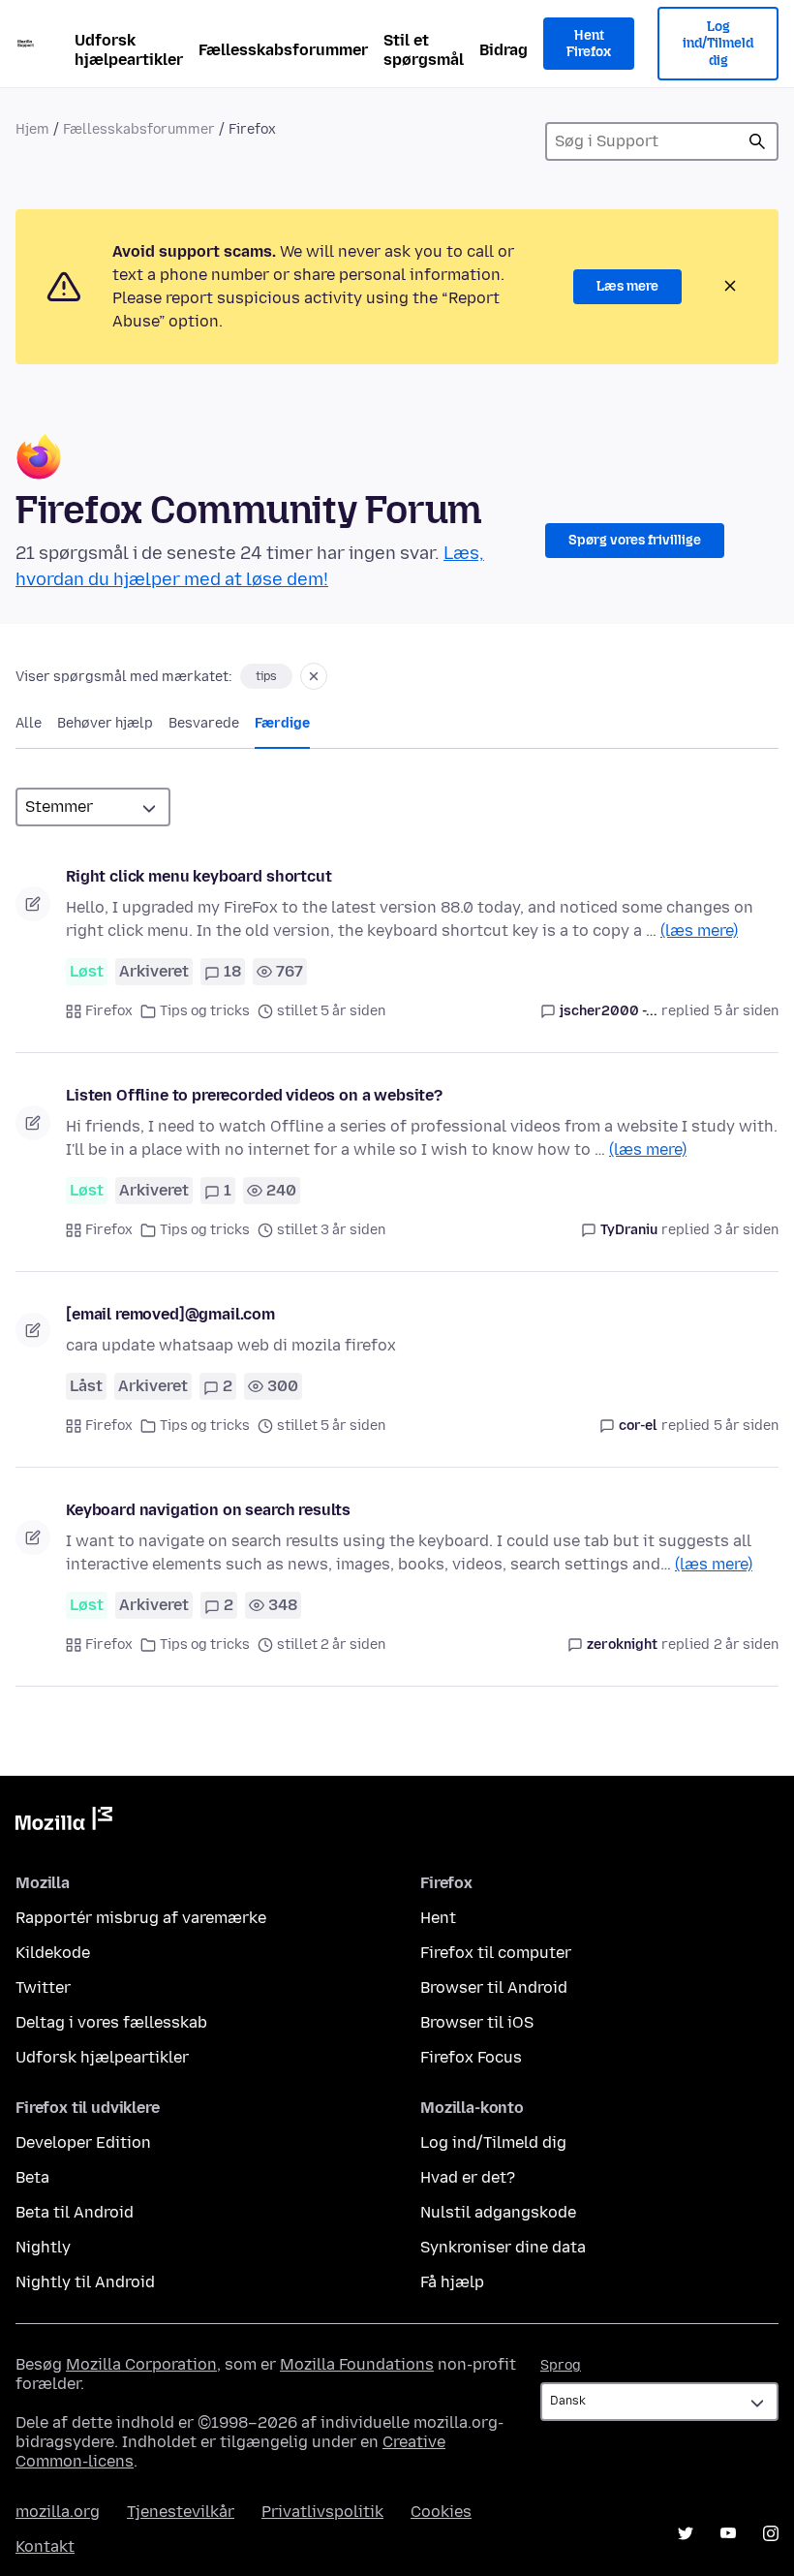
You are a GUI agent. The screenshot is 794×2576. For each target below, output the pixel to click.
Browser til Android (494, 1987)
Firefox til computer (496, 1953)
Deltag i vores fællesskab (111, 2022)
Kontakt (45, 2546)
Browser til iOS (477, 2022)
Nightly (43, 2247)
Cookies (441, 2512)
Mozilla (64, 1822)
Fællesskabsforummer (283, 50)
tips (266, 676)
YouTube (728, 2533)
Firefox (109, 1011)
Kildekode (53, 1953)
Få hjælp (452, 2282)
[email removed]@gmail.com (170, 1314)
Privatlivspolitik (322, 2512)
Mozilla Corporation (141, 2364)
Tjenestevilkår (181, 2512)
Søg (757, 141)
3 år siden (746, 1230)
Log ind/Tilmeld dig (718, 44)
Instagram (771, 2533)
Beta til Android (75, 2212)
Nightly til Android (85, 2282)
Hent (438, 1918)
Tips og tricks (205, 1011)
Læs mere (627, 286)
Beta (32, 2177)
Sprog (561, 2365)
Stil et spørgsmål (424, 50)
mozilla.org (58, 2512)
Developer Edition (83, 2142)
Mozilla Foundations (357, 2364)
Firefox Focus (471, 2057)
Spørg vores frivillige (635, 540)
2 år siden (746, 1645)
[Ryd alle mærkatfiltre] (314, 676)
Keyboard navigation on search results (208, 1510)
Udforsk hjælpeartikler (129, 50)
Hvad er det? (468, 2177)
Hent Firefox (589, 44)
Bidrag (504, 50)
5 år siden (746, 1011)
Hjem (32, 129)
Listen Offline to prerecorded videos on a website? (254, 1095)
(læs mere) (699, 931)
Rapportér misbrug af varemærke (141, 1918)
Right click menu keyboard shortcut (199, 876)
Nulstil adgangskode (498, 2212)
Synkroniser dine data (503, 2247)
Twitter (43, 1987)
